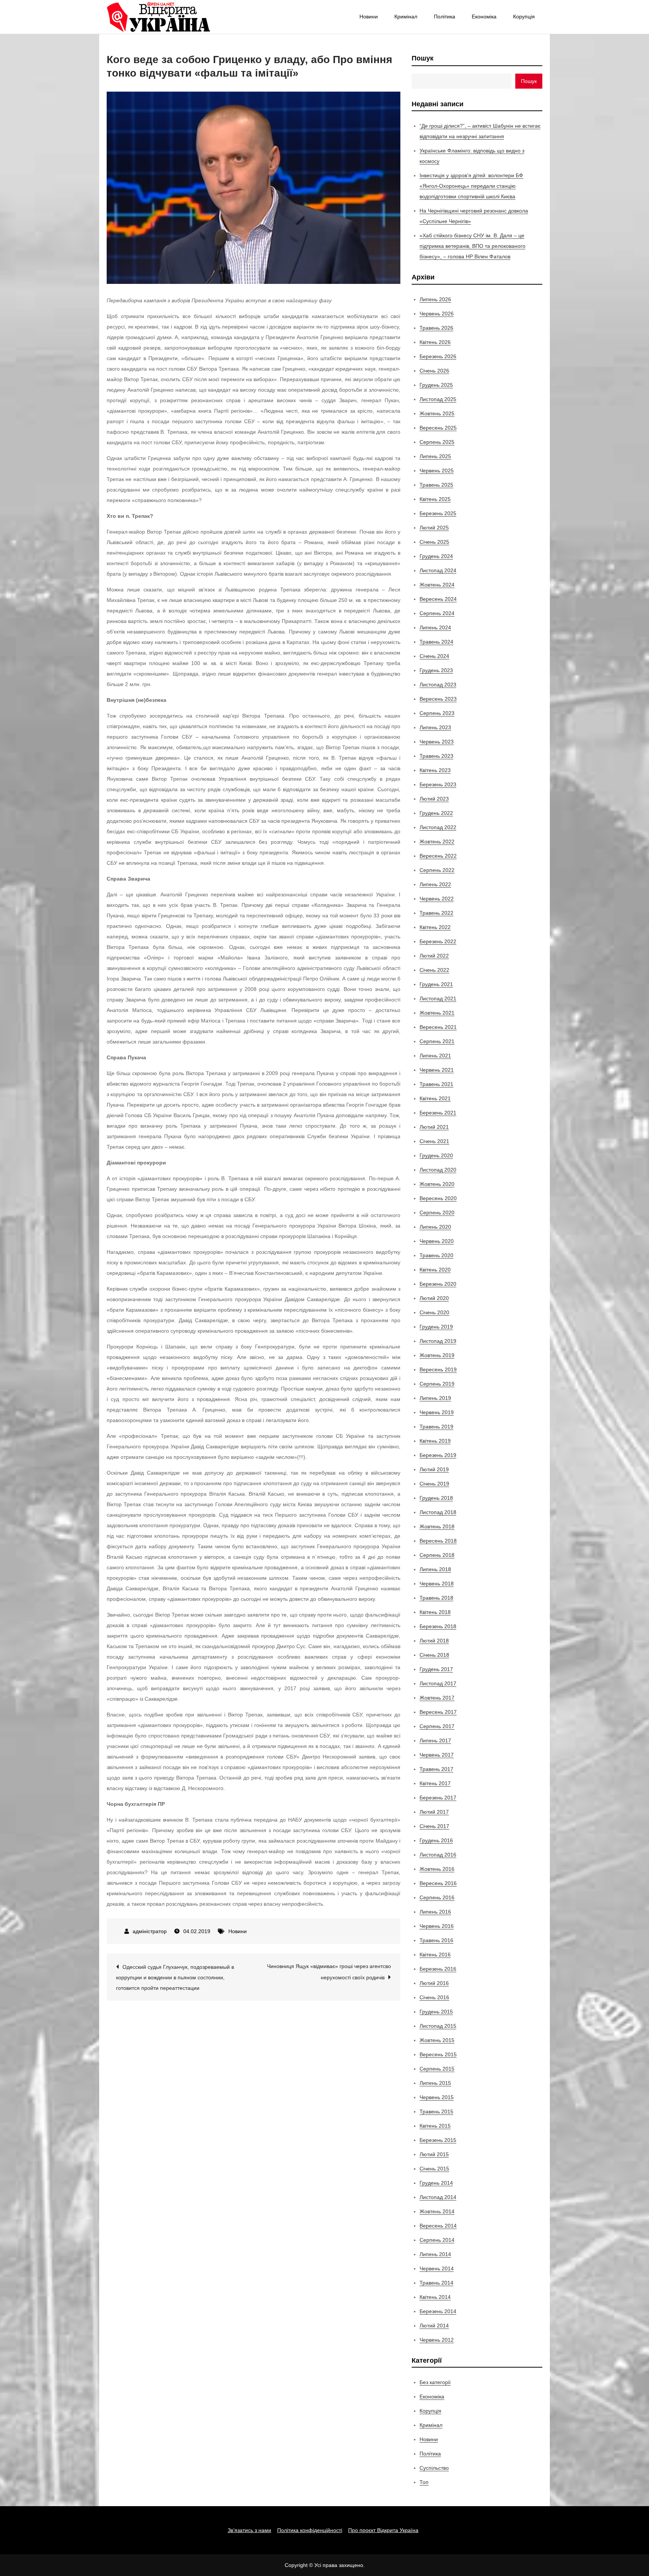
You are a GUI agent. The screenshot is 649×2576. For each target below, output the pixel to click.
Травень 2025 (436, 485)
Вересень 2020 (438, 1198)
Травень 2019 (436, 1427)
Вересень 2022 (438, 856)
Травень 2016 (436, 1940)
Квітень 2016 (435, 1955)
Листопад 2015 (438, 2026)
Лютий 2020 (434, 1298)
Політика (444, 17)
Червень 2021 (437, 1070)
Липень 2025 (435, 456)
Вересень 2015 (438, 2054)
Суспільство (434, 2468)
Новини (369, 17)
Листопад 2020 (438, 1170)
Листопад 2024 (438, 570)
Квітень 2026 (435, 342)
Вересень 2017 (438, 1712)
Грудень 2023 (436, 670)
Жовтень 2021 (437, 1013)
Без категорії (435, 2382)
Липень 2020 (435, 1227)
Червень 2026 (437, 314)
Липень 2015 (435, 2083)
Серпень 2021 (437, 1041)
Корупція (524, 17)
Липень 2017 (435, 1740)
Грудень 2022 (436, 813)
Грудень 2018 (436, 1498)
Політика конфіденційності (310, 2530)
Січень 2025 (434, 542)
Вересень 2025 (438, 428)
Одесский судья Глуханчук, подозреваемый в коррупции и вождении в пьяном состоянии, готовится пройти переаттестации (175, 1977)
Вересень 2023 (438, 699)
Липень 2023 (435, 727)
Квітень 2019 (435, 1441)
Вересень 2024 (438, 599)
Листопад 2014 (438, 2197)
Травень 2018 (436, 1598)
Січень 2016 (434, 1997)
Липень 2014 (435, 2254)
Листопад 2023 (438, 685)
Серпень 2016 (437, 1897)
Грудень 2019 (436, 1327)
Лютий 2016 (434, 1983)
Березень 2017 (438, 1798)
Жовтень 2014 (437, 2211)
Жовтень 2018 (437, 1526)
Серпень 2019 (437, 1384)
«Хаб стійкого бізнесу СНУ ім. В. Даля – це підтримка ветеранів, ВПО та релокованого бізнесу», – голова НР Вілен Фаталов (472, 246)
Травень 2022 (436, 913)
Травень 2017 (436, 1769)
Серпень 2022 (437, 870)
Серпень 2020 (437, 1213)
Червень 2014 (437, 2268)
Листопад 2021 (438, 998)
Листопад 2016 (438, 1855)
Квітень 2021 (435, 1098)
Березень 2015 (438, 2140)
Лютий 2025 (434, 528)
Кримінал (406, 17)
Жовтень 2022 (437, 842)
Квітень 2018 (435, 1612)
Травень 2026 (436, 328)
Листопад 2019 (438, 1341)
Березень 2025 (438, 513)
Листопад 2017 (438, 1683)
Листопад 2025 (438, 399)
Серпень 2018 (437, 1555)
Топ (424, 2482)
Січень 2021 (434, 1141)
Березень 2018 (438, 1626)
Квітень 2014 (435, 2297)
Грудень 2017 (436, 1669)
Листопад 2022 (438, 827)
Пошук (423, 58)
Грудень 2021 (436, 984)
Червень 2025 (437, 471)
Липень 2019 (435, 1398)
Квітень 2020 (435, 1270)
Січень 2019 (434, 1484)
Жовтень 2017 (437, 1698)
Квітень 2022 (435, 927)
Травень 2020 (436, 1255)
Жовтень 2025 (437, 413)
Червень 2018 (437, 1584)
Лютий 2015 (434, 2154)
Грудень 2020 (436, 1155)
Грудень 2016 (436, 1840)
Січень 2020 (434, 1312)
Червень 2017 (437, 1755)
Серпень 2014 (437, 2240)
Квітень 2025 (435, 499)
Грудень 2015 (436, 2012)
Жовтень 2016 (437, 1869)
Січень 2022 (434, 970)
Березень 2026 (438, 356)
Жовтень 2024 (437, 585)
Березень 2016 (438, 1969)
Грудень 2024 (436, 556)
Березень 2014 (438, 2311)
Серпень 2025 (437, 442)
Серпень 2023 (437, 713)
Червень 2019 (437, 1412)
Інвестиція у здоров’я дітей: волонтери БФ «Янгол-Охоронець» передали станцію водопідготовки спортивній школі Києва (471, 186)
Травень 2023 (436, 756)
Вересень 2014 (438, 2226)
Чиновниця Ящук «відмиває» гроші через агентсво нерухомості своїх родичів (329, 1972)
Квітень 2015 (435, 2126)
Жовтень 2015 (437, 2040)
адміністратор (150, 1931)
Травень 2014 (436, 2283)
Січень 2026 (434, 371)
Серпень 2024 (437, 613)
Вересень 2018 (438, 1541)
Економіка (484, 17)
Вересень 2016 (438, 1883)
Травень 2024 (436, 642)
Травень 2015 (436, 2111)
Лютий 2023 (434, 799)
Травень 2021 (436, 1084)
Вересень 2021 (438, 1027)
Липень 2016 (435, 1912)
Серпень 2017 (437, 1726)
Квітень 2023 (435, 770)
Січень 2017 (434, 1826)
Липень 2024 (435, 627)
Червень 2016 (437, 1926)
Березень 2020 (438, 1284)
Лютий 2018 (434, 1641)
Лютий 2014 (434, 2326)
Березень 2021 (438, 1113)
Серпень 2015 (437, 2069)
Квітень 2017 (435, 1783)
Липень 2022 (435, 884)
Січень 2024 (434, 656)
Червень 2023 (437, 742)
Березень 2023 (438, 784)
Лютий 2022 (434, 956)
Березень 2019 (438, 1455)
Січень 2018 (434, 1655)
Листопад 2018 (438, 1512)
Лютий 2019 (434, 1469)
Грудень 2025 (436, 385)
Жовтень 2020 (437, 1184)
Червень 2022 (437, 899)
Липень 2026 (435, 299)
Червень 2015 (437, 2097)
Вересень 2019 (438, 1369)
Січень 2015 (434, 2169)
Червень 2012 (437, 2340)
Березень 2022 (438, 941)
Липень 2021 (435, 1056)
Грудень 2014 (436, 2183)
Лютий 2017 (434, 1812)
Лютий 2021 (434, 1127)
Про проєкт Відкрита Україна (383, 2530)
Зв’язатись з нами (249, 2530)
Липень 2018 (435, 1569)
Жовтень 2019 (437, 1355)
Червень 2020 (437, 1241)
